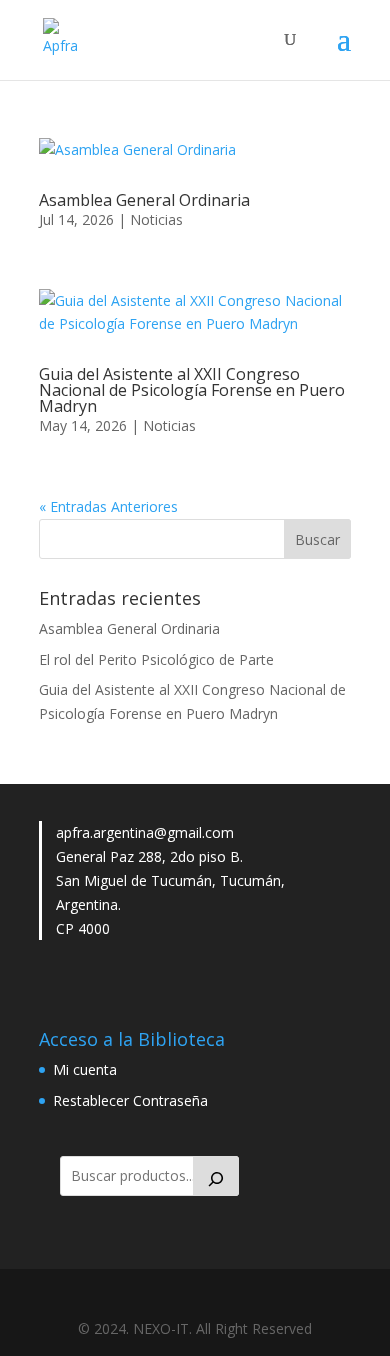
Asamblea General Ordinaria (144, 200)
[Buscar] (216, 1176)
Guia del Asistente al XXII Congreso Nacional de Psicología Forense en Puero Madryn (192, 390)
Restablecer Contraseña (130, 1100)
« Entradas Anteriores (108, 506)
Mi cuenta (85, 1069)
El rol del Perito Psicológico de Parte (156, 659)
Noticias (156, 219)
